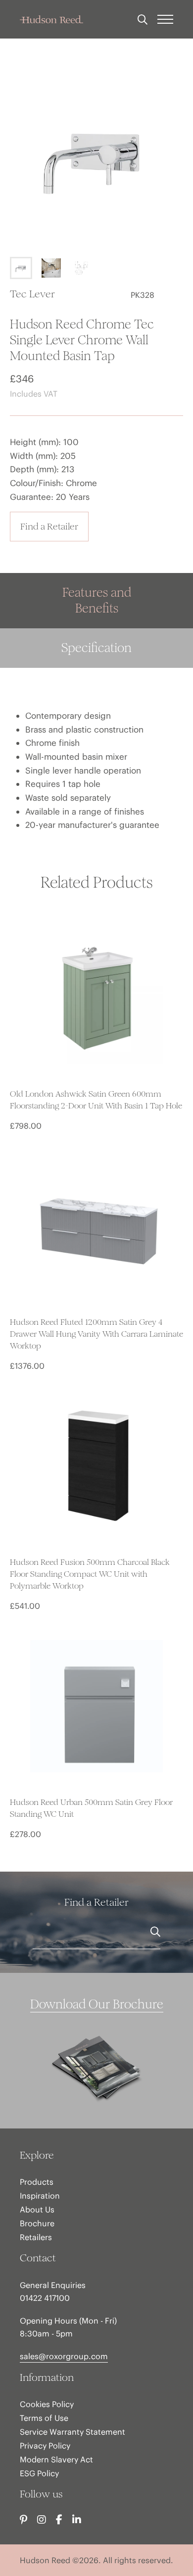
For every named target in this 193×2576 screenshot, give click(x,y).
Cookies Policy (47, 2404)
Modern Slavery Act (56, 2459)
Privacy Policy (45, 2446)
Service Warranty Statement (72, 2432)
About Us (37, 2209)
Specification (96, 648)
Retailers (36, 2237)
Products (37, 2182)
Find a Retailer (49, 526)
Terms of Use (44, 2418)
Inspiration (40, 2196)
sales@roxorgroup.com (64, 2356)
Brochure (37, 2223)
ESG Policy (39, 2473)
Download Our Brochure (97, 2004)
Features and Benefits (97, 600)
